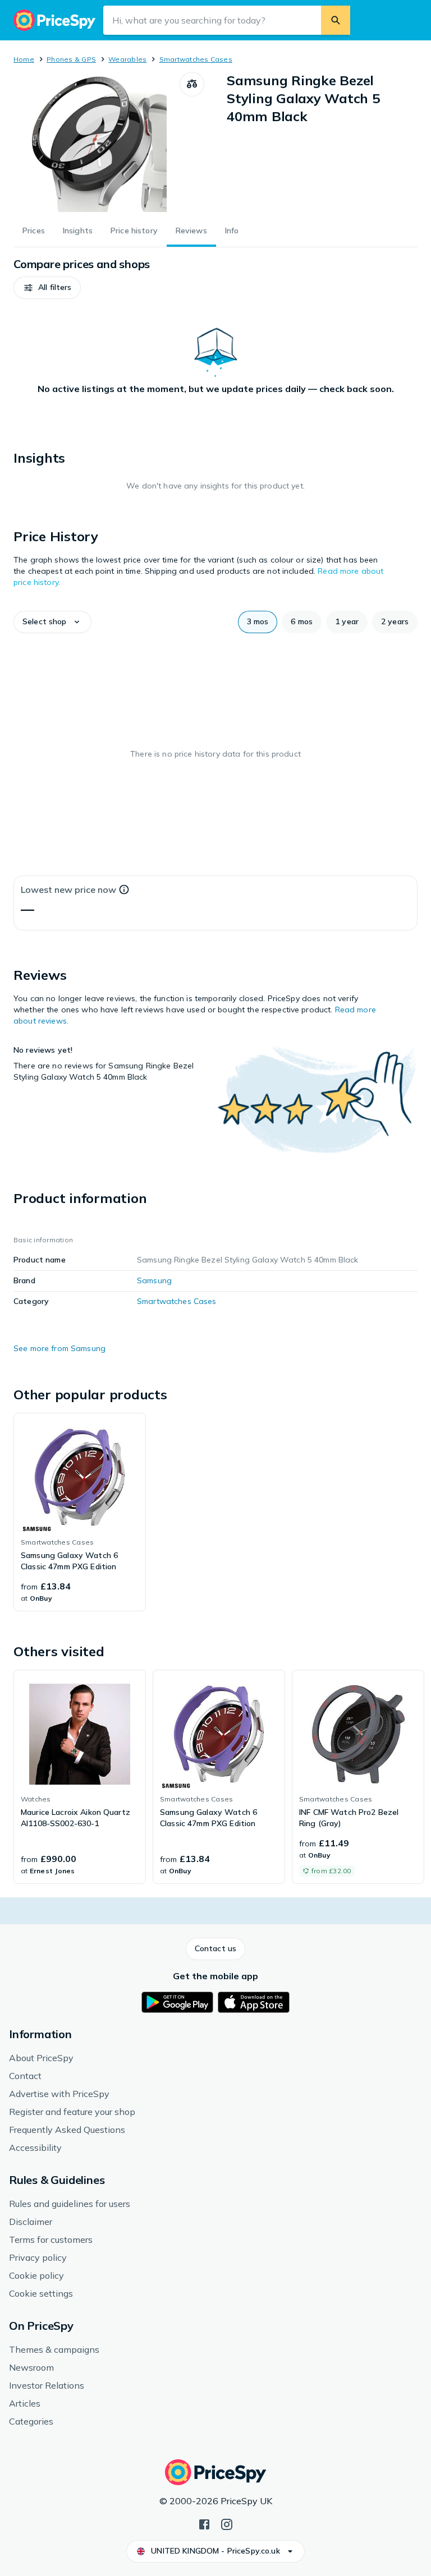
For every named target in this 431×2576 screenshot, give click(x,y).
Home (24, 59)
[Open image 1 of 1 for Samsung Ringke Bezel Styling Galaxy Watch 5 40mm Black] (97, 142)
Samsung (154, 1280)
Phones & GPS (71, 59)
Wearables (127, 59)
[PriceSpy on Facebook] (204, 2523)
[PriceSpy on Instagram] (227, 2523)
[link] (80, 1512)
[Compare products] (192, 84)
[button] (47, 288)
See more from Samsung (59, 1348)
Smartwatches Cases (196, 59)
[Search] (336, 20)
